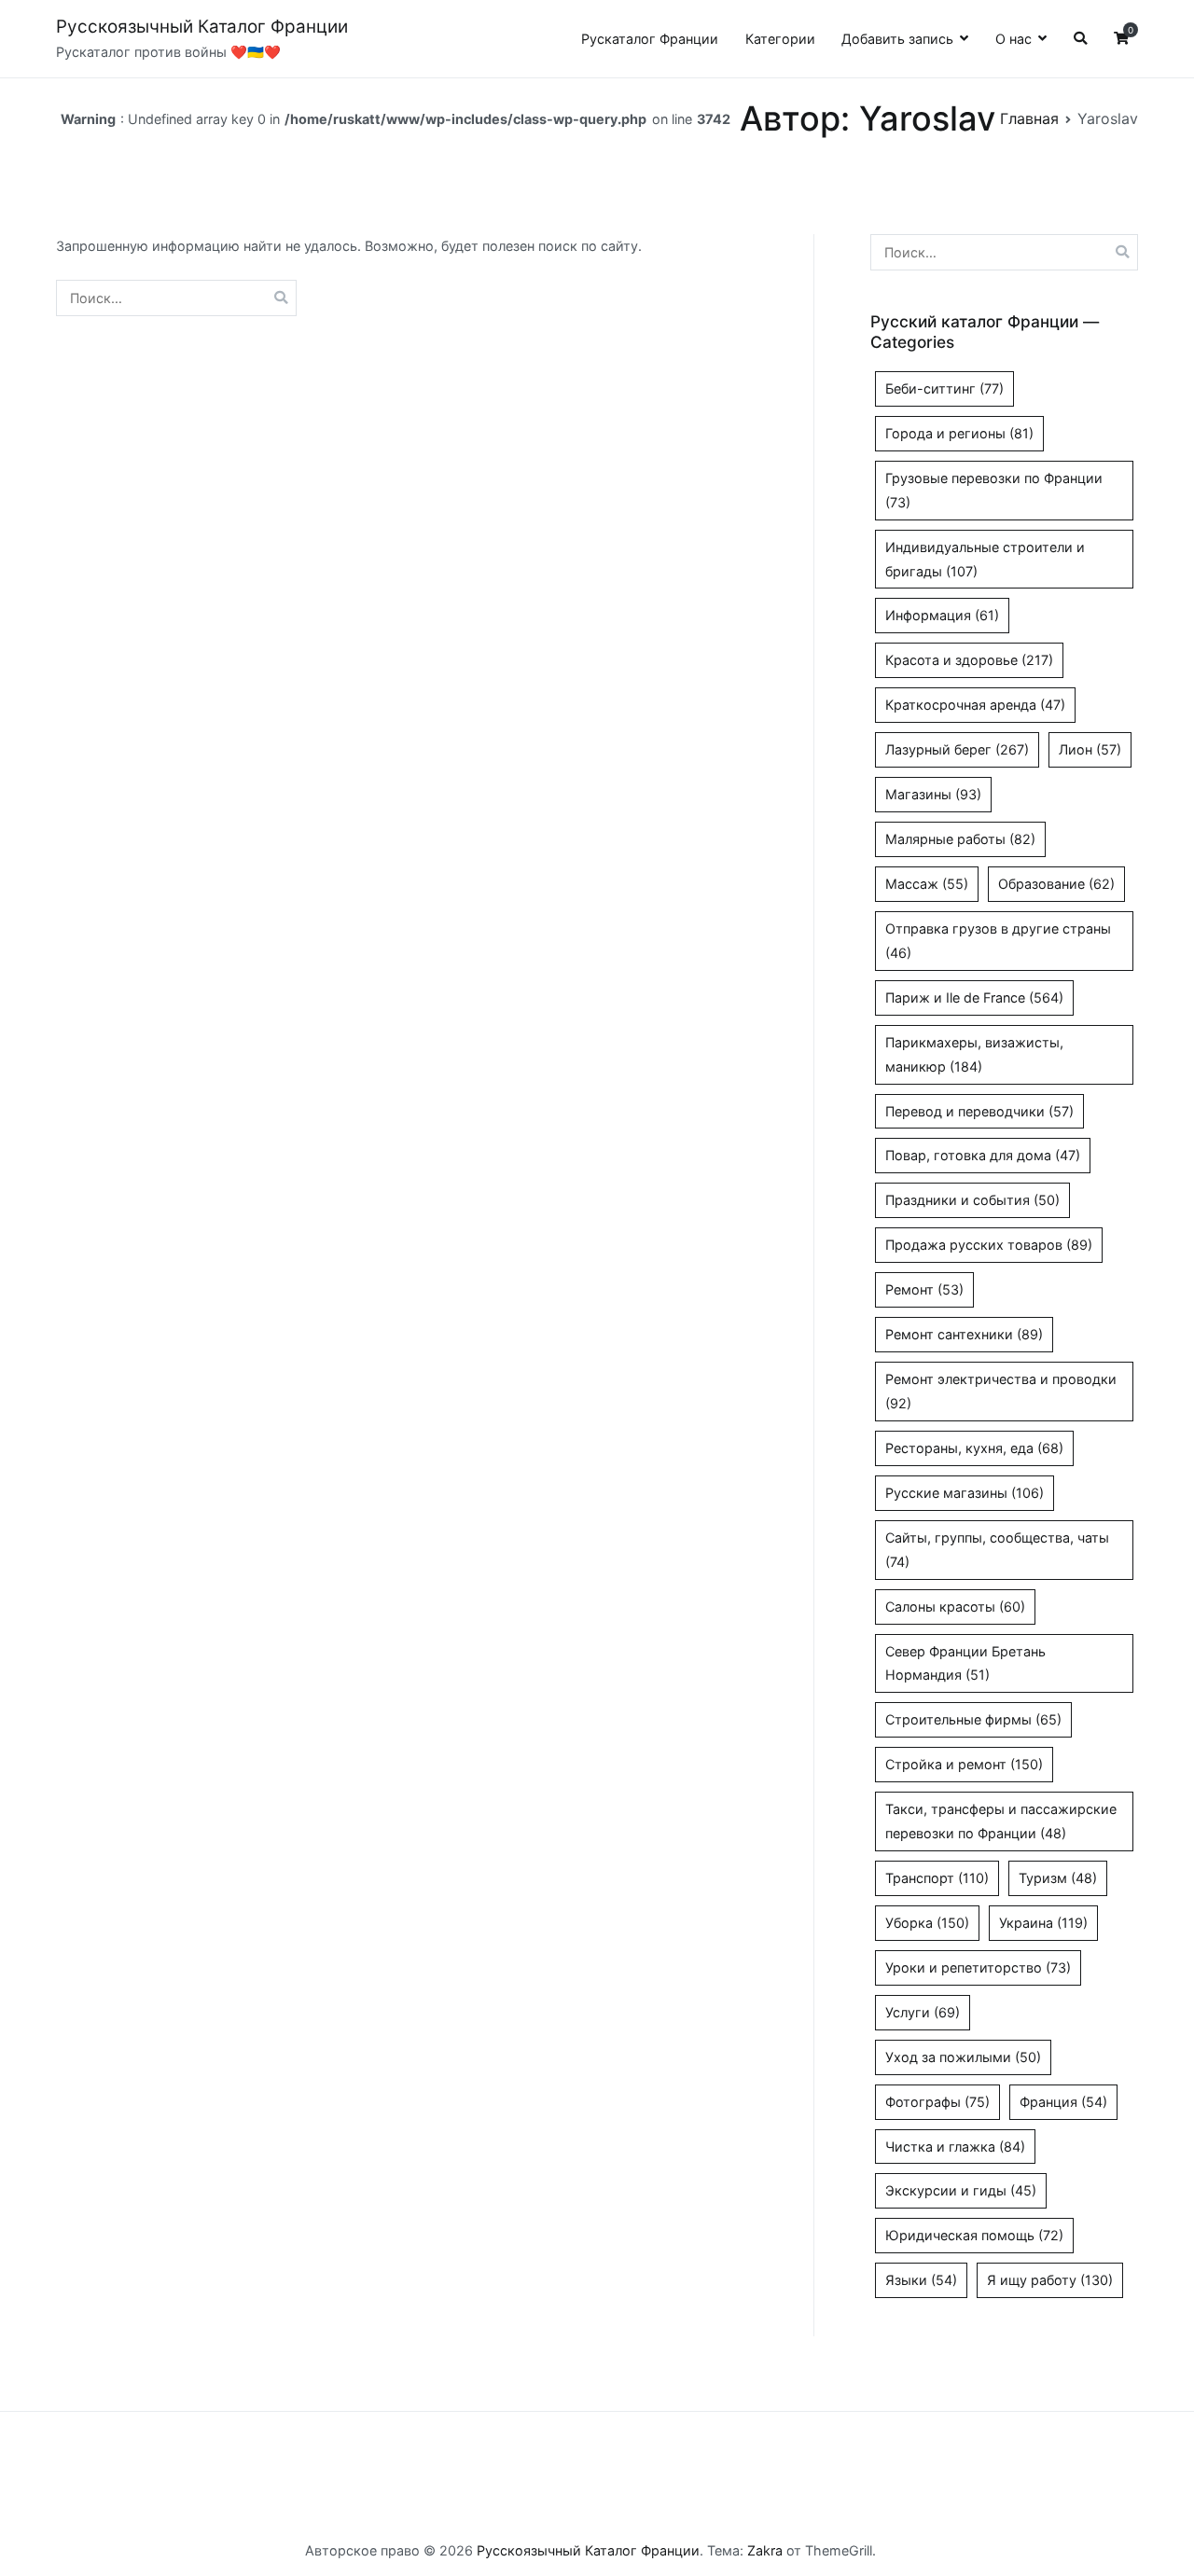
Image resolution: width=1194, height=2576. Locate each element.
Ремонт (924, 1289)
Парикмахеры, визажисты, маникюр (974, 1054)
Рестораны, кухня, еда (974, 1448)
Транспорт (937, 1878)
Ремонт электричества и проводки (1001, 1391)
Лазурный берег (957, 749)
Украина (1043, 1923)
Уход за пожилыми (963, 2057)
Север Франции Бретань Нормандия (965, 1663)
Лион (1090, 749)
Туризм (1058, 1878)
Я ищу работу (1050, 2280)
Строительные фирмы (973, 1719)
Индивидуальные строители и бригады (985, 559)
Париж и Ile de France (974, 997)
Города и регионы (959, 433)
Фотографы (937, 2102)
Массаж (927, 884)
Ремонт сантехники (964, 1334)
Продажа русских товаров (989, 1245)
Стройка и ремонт (964, 1764)
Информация (942, 615)
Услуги (923, 2012)
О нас (1014, 39)
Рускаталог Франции (650, 39)
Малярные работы (960, 839)
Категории (780, 39)
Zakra (765, 2550)
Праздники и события (972, 1200)
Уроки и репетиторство (978, 1967)
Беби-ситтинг (944, 388)
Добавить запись (897, 39)
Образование (1056, 884)
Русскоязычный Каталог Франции (202, 27)
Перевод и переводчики (979, 1111)
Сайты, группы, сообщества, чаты (997, 1550)
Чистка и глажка (955, 2147)
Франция (1063, 2102)
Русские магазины (965, 1493)
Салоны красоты (955, 1607)
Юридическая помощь (974, 2235)
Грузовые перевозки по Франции (994, 490)
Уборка (927, 1923)
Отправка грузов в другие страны (998, 941)
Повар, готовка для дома (983, 1155)
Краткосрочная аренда (975, 705)
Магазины (933, 794)
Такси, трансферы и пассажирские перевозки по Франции (1001, 1821)
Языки (921, 2280)
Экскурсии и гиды (961, 2190)
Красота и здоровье (969, 660)
